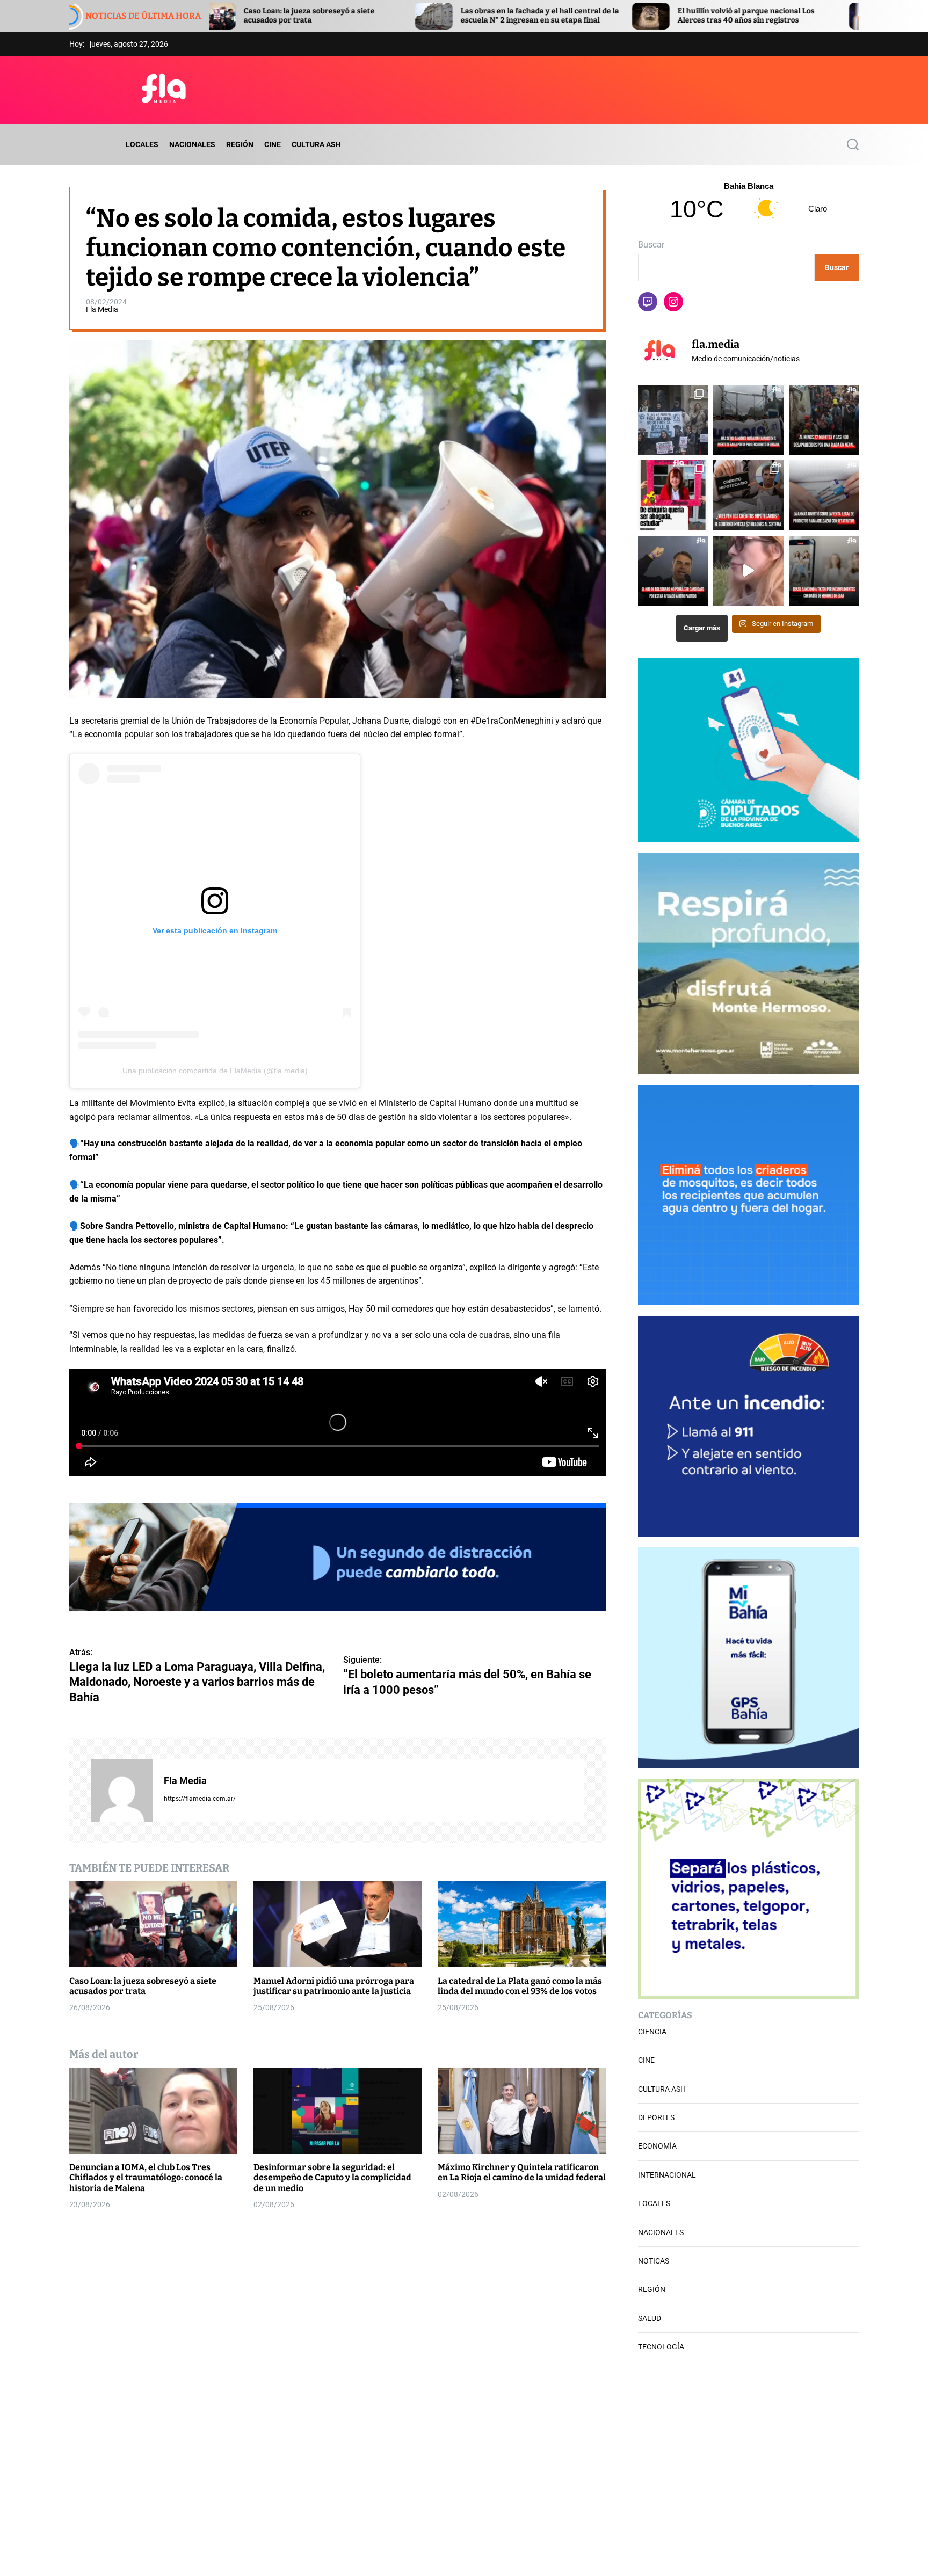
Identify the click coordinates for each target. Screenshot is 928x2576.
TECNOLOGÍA (661, 2347)
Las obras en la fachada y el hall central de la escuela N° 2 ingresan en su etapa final (352, 16)
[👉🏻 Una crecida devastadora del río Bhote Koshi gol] (824, 420)
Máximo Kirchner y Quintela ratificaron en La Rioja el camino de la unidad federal (522, 2172)
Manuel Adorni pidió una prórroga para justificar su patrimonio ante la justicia (778, 16)
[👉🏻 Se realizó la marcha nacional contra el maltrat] (673, 420)
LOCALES (142, 144)
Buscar (651, 245)
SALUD (650, 2318)
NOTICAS (654, 2261)
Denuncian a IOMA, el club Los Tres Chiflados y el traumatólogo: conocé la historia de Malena (146, 2177)
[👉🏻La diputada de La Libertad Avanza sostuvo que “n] (748, 571)
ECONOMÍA (657, 2146)
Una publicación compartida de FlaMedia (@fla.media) (215, 1071)
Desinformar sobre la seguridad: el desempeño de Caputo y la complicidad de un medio (332, 2177)
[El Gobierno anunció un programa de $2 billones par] (748, 495)
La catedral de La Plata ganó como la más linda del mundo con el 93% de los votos (520, 1985)
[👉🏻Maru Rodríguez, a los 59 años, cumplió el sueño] (673, 495)
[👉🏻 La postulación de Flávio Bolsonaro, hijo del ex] (673, 571)
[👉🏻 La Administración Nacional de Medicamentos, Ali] (824, 495)
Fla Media (102, 309)
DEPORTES (656, 2117)
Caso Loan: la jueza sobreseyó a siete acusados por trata (143, 1985)
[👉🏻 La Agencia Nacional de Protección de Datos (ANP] (824, 571)
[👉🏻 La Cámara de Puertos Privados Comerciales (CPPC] (748, 420)
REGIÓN (240, 144)
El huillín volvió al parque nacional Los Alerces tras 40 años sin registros (558, 16)
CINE (273, 144)
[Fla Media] (122, 1790)
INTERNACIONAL (667, 2175)
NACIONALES (192, 144)
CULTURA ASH (316, 144)
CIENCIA (652, 2032)
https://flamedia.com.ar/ (200, 1798)
